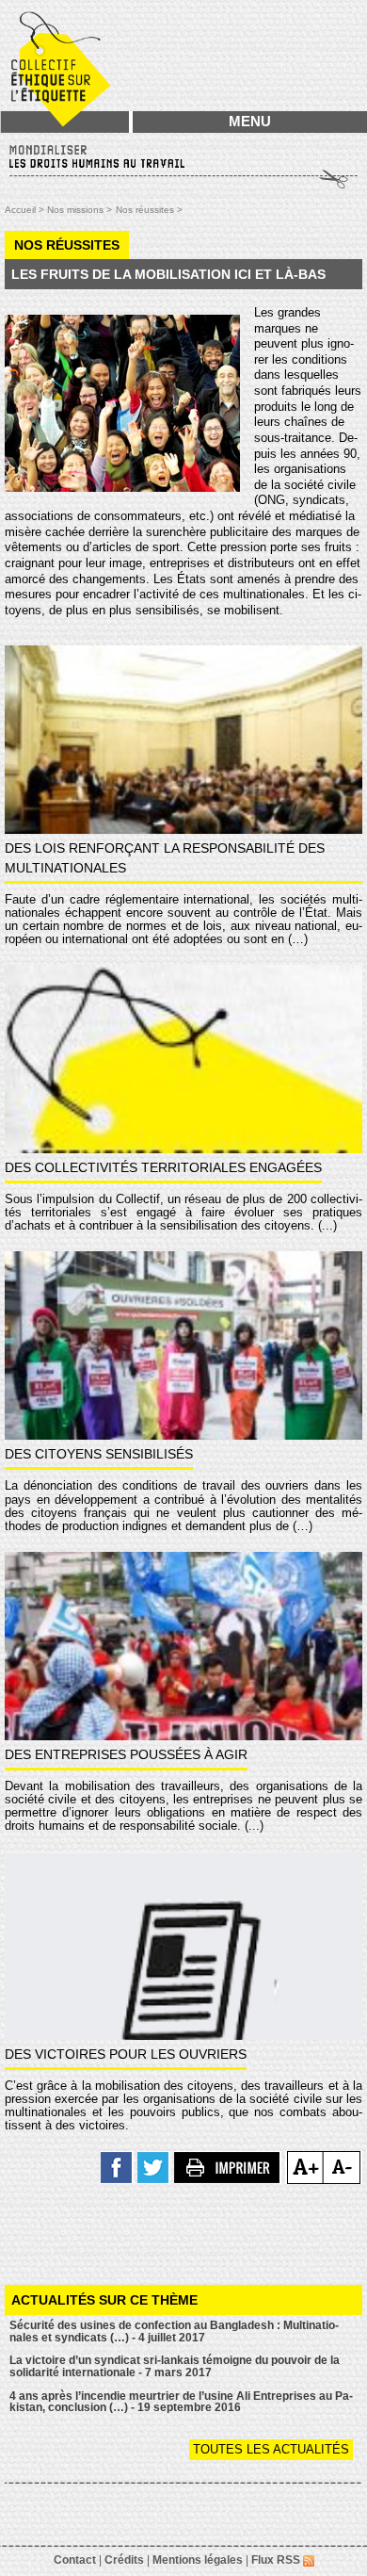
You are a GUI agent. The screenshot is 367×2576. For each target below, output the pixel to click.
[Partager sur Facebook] (117, 2167)
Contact (75, 2560)
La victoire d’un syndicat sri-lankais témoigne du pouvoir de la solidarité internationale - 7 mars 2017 (175, 2366)
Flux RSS (277, 2560)
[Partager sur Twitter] (154, 2167)
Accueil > (26, 210)
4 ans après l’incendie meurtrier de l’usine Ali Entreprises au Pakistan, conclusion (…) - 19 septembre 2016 (181, 2402)
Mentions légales (198, 2560)
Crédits (124, 2560)
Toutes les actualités (271, 2449)
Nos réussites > (149, 210)
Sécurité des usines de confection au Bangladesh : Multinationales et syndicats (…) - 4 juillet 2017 (174, 2331)
